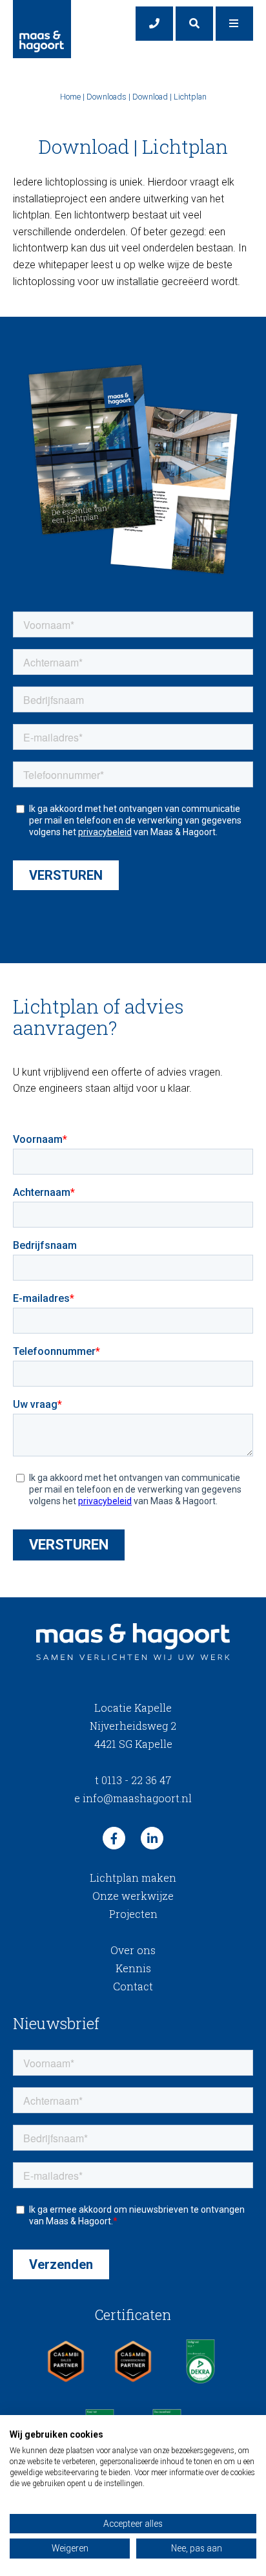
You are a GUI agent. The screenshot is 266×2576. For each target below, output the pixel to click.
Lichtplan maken (133, 1878)
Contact (133, 1986)
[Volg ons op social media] (114, 1838)
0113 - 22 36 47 (133, 1780)
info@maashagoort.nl (133, 1798)
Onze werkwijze (133, 1896)
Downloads (107, 97)
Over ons (133, 1950)
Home (70, 97)
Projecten (133, 1914)
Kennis (133, 1968)
